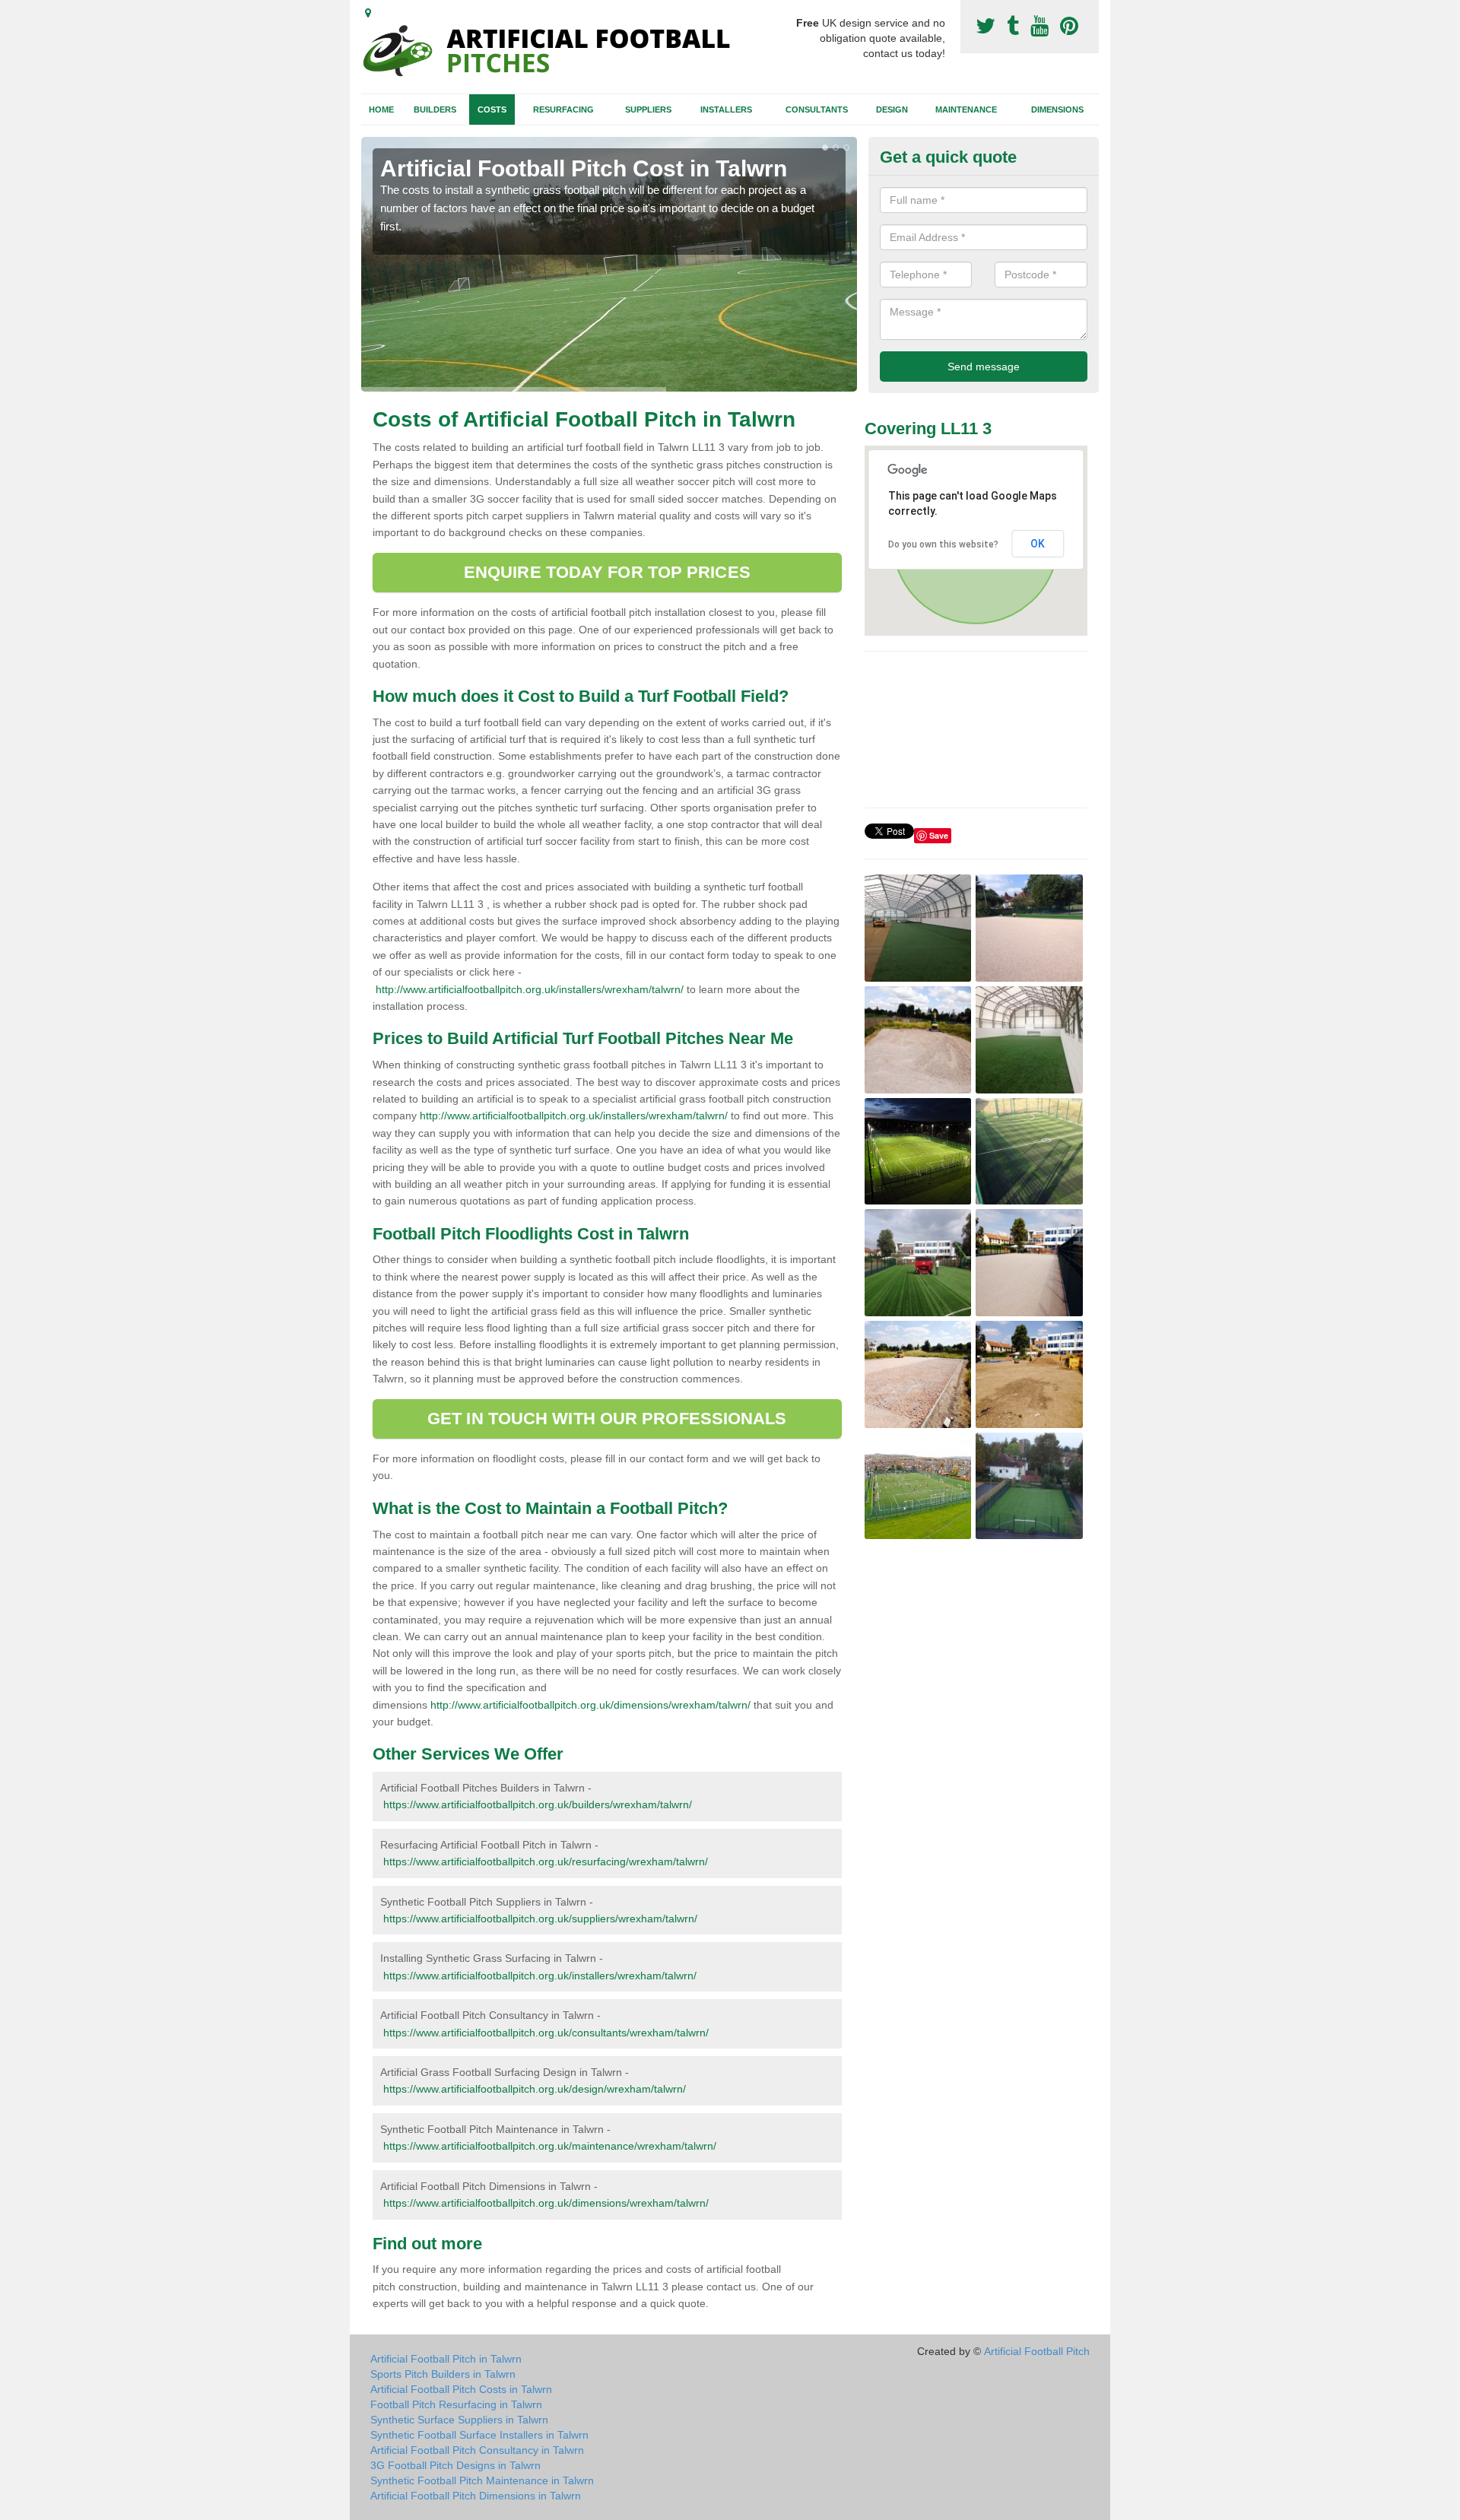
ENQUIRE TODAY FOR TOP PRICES (607, 572)
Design (892, 109)
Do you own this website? (943, 544)
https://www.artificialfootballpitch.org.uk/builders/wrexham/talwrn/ (538, 1804)
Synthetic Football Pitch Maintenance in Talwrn (482, 2480)
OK (1038, 544)
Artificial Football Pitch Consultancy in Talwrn (477, 2450)
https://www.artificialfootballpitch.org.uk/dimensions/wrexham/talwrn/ (546, 2203)
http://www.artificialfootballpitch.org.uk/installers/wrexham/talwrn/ (530, 989)
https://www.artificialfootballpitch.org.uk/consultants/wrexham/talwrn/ (546, 2033)
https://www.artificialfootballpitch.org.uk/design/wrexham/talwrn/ (535, 2089)
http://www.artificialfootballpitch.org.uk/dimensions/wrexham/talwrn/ (590, 1705)
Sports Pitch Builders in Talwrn (443, 2374)
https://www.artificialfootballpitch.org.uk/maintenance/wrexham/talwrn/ (550, 2146)
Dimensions (1057, 109)
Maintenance (966, 109)
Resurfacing (563, 109)
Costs (492, 109)
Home (381, 109)
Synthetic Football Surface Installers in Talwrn (479, 2435)
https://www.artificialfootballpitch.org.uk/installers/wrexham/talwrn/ (540, 1976)
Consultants (817, 109)
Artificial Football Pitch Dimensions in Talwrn (476, 2496)
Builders (435, 109)
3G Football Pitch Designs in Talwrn (455, 2465)
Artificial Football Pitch (1037, 2351)
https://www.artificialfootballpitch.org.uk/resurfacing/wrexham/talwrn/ (546, 1861)
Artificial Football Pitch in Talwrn (446, 2359)
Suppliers (648, 109)
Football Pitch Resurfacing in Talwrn (456, 2404)
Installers (726, 109)
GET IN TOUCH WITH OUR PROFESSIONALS (607, 1419)
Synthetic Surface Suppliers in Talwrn (459, 2420)
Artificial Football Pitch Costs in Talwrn (461, 2389)
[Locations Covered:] (368, 13)
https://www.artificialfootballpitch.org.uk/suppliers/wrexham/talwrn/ (540, 1919)
